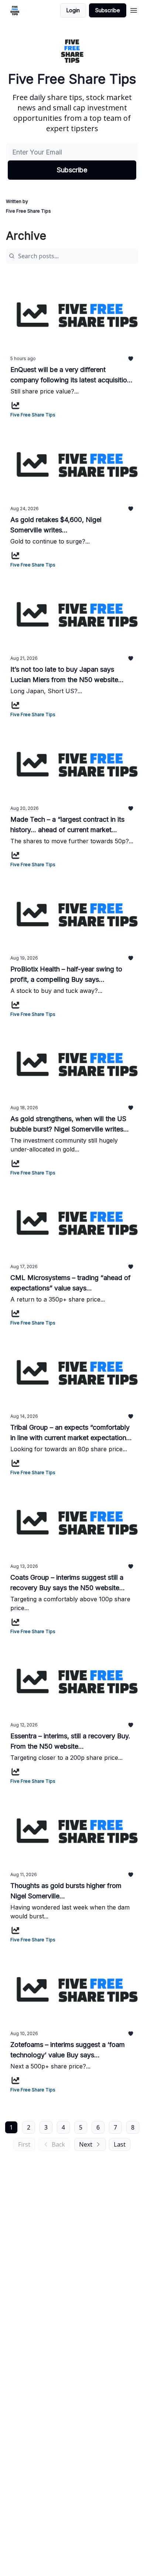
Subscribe (108, 10)
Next (86, 2144)
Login (73, 10)
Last (120, 2144)
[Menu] (134, 9)
